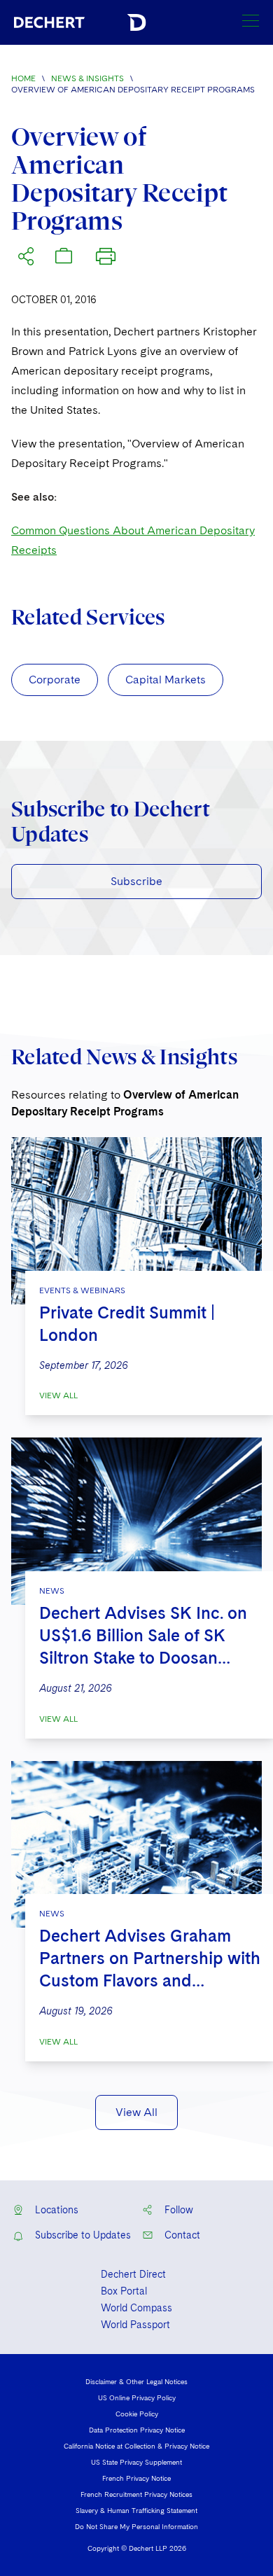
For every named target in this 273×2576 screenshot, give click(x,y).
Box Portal (124, 2291)
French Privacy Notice (136, 2478)
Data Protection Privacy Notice (137, 2430)
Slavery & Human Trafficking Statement (136, 2510)
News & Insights (87, 78)
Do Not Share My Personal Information (136, 2526)
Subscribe (136, 881)
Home (23, 78)
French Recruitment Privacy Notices (136, 2494)
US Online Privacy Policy (137, 2397)
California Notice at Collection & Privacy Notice (136, 2446)
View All (58, 1395)
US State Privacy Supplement (136, 2462)
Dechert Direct (133, 2274)
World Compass (136, 2308)
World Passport (135, 2325)
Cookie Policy (137, 2414)
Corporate (55, 680)
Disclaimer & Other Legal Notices (136, 2381)
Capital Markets (166, 680)
